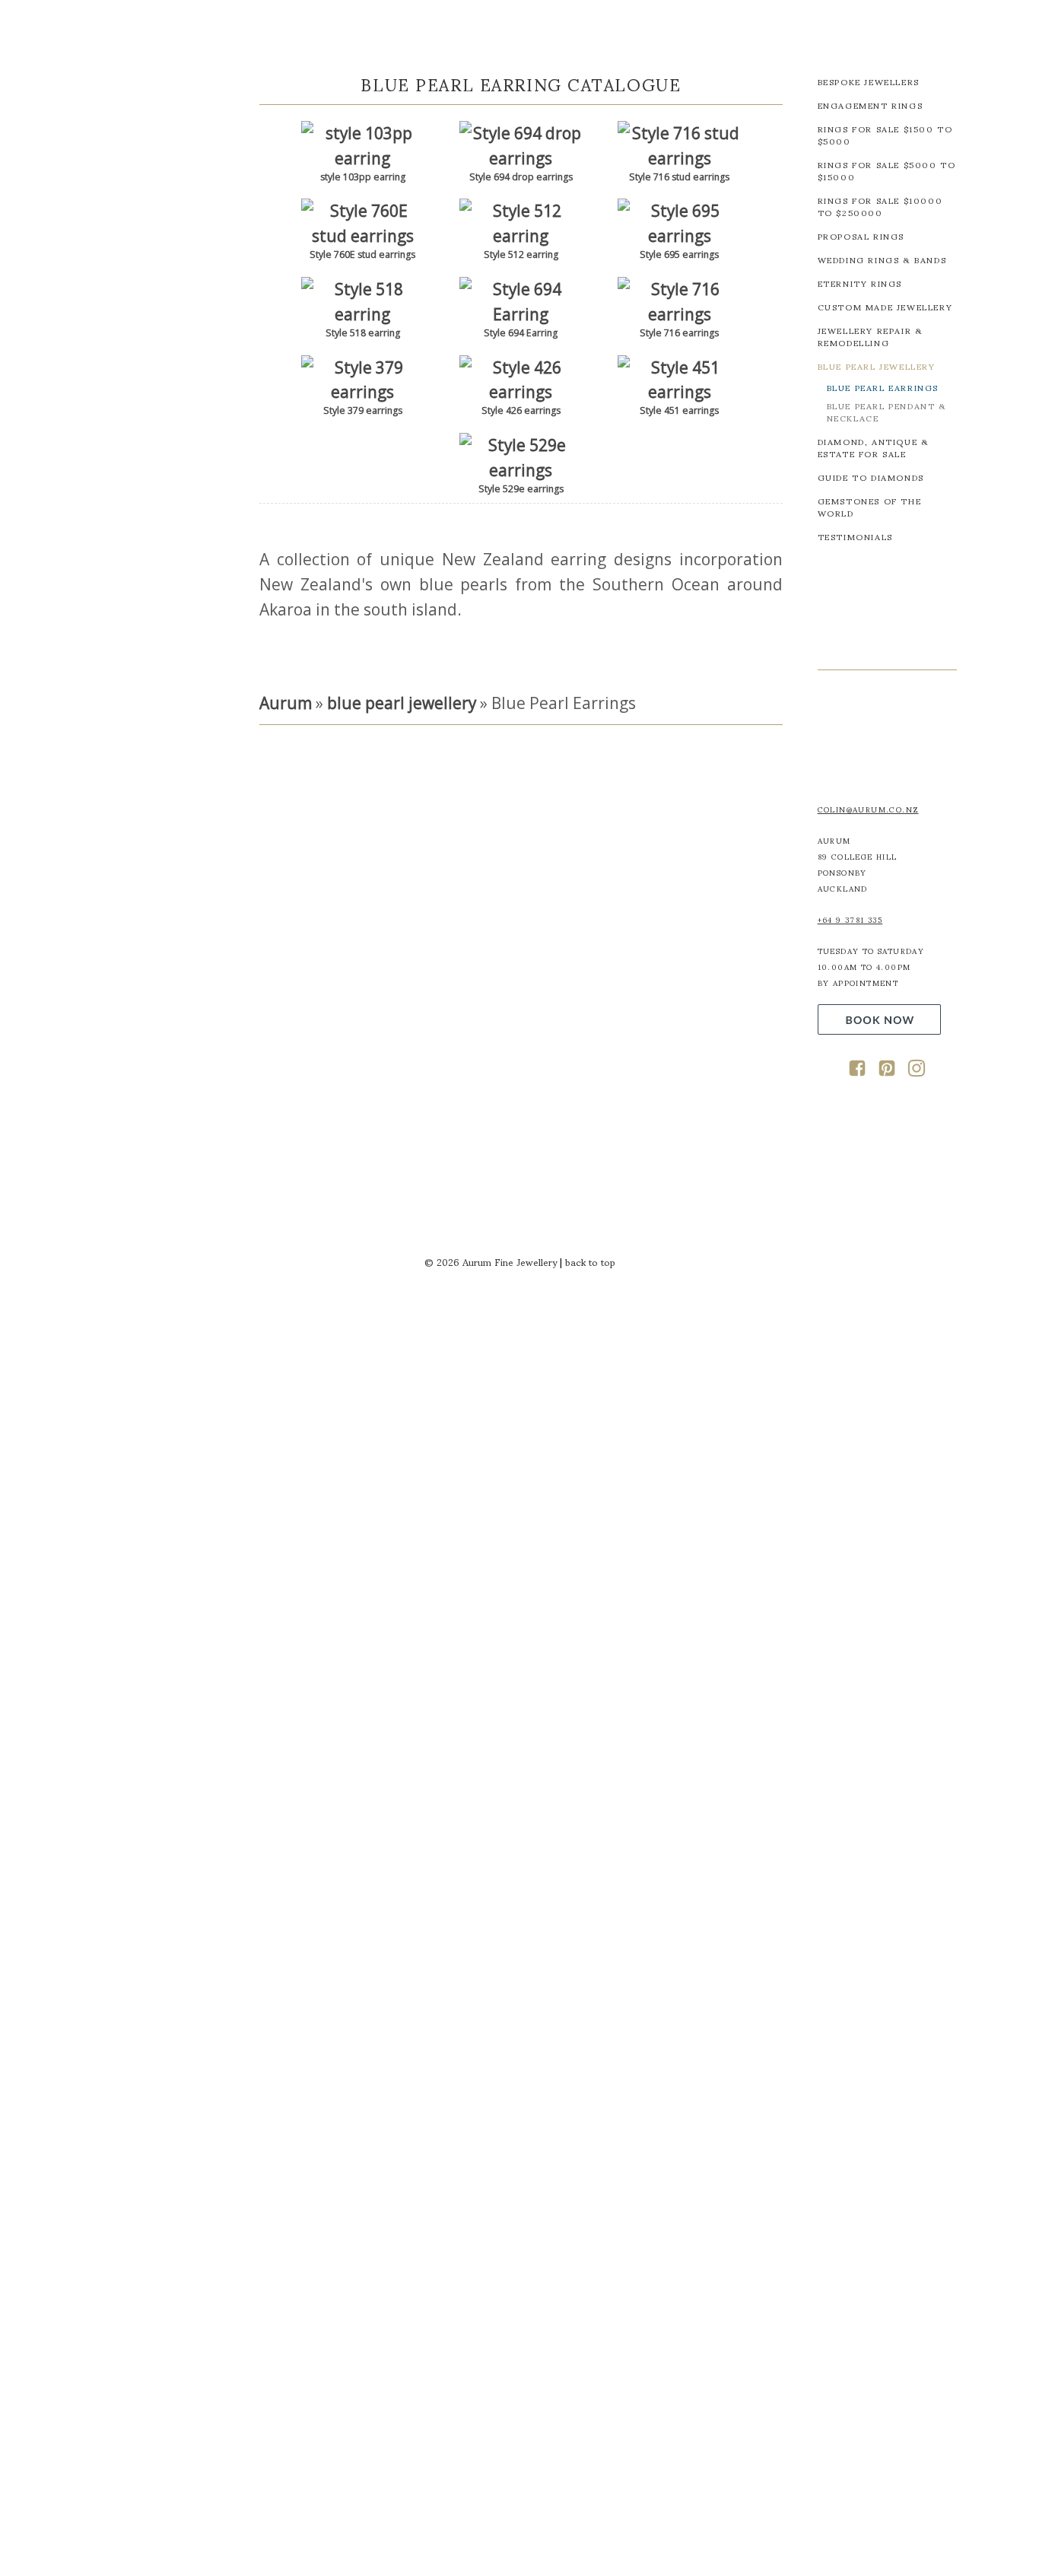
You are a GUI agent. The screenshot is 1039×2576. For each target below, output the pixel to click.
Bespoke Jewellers (869, 80)
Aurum (286, 703)
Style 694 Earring (521, 333)
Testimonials (855, 534)
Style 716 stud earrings (679, 177)
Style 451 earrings (679, 410)
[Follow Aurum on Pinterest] (887, 1069)
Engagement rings (871, 103)
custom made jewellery (885, 305)
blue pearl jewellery (402, 703)
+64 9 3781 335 (850, 918)
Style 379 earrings (363, 410)
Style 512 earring (521, 254)
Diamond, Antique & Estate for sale (874, 445)
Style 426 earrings (521, 410)
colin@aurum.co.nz (868, 808)
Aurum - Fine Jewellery (152, 51)
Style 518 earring (363, 333)
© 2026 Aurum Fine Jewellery (491, 1261)
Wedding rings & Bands (882, 258)
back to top (590, 1261)
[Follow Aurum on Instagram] (917, 1069)
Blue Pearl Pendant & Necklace (887, 410)
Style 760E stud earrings (362, 254)
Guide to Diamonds (871, 475)
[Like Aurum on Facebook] (857, 1069)
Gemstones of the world (870, 505)
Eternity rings (860, 281)
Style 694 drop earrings (521, 177)
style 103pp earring (363, 177)
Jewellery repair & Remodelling (871, 334)
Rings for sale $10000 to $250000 (880, 204)
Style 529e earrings (521, 489)
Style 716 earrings (679, 333)
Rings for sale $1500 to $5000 (885, 133)
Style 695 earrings (679, 254)
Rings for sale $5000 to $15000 (887, 169)
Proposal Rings (861, 234)
